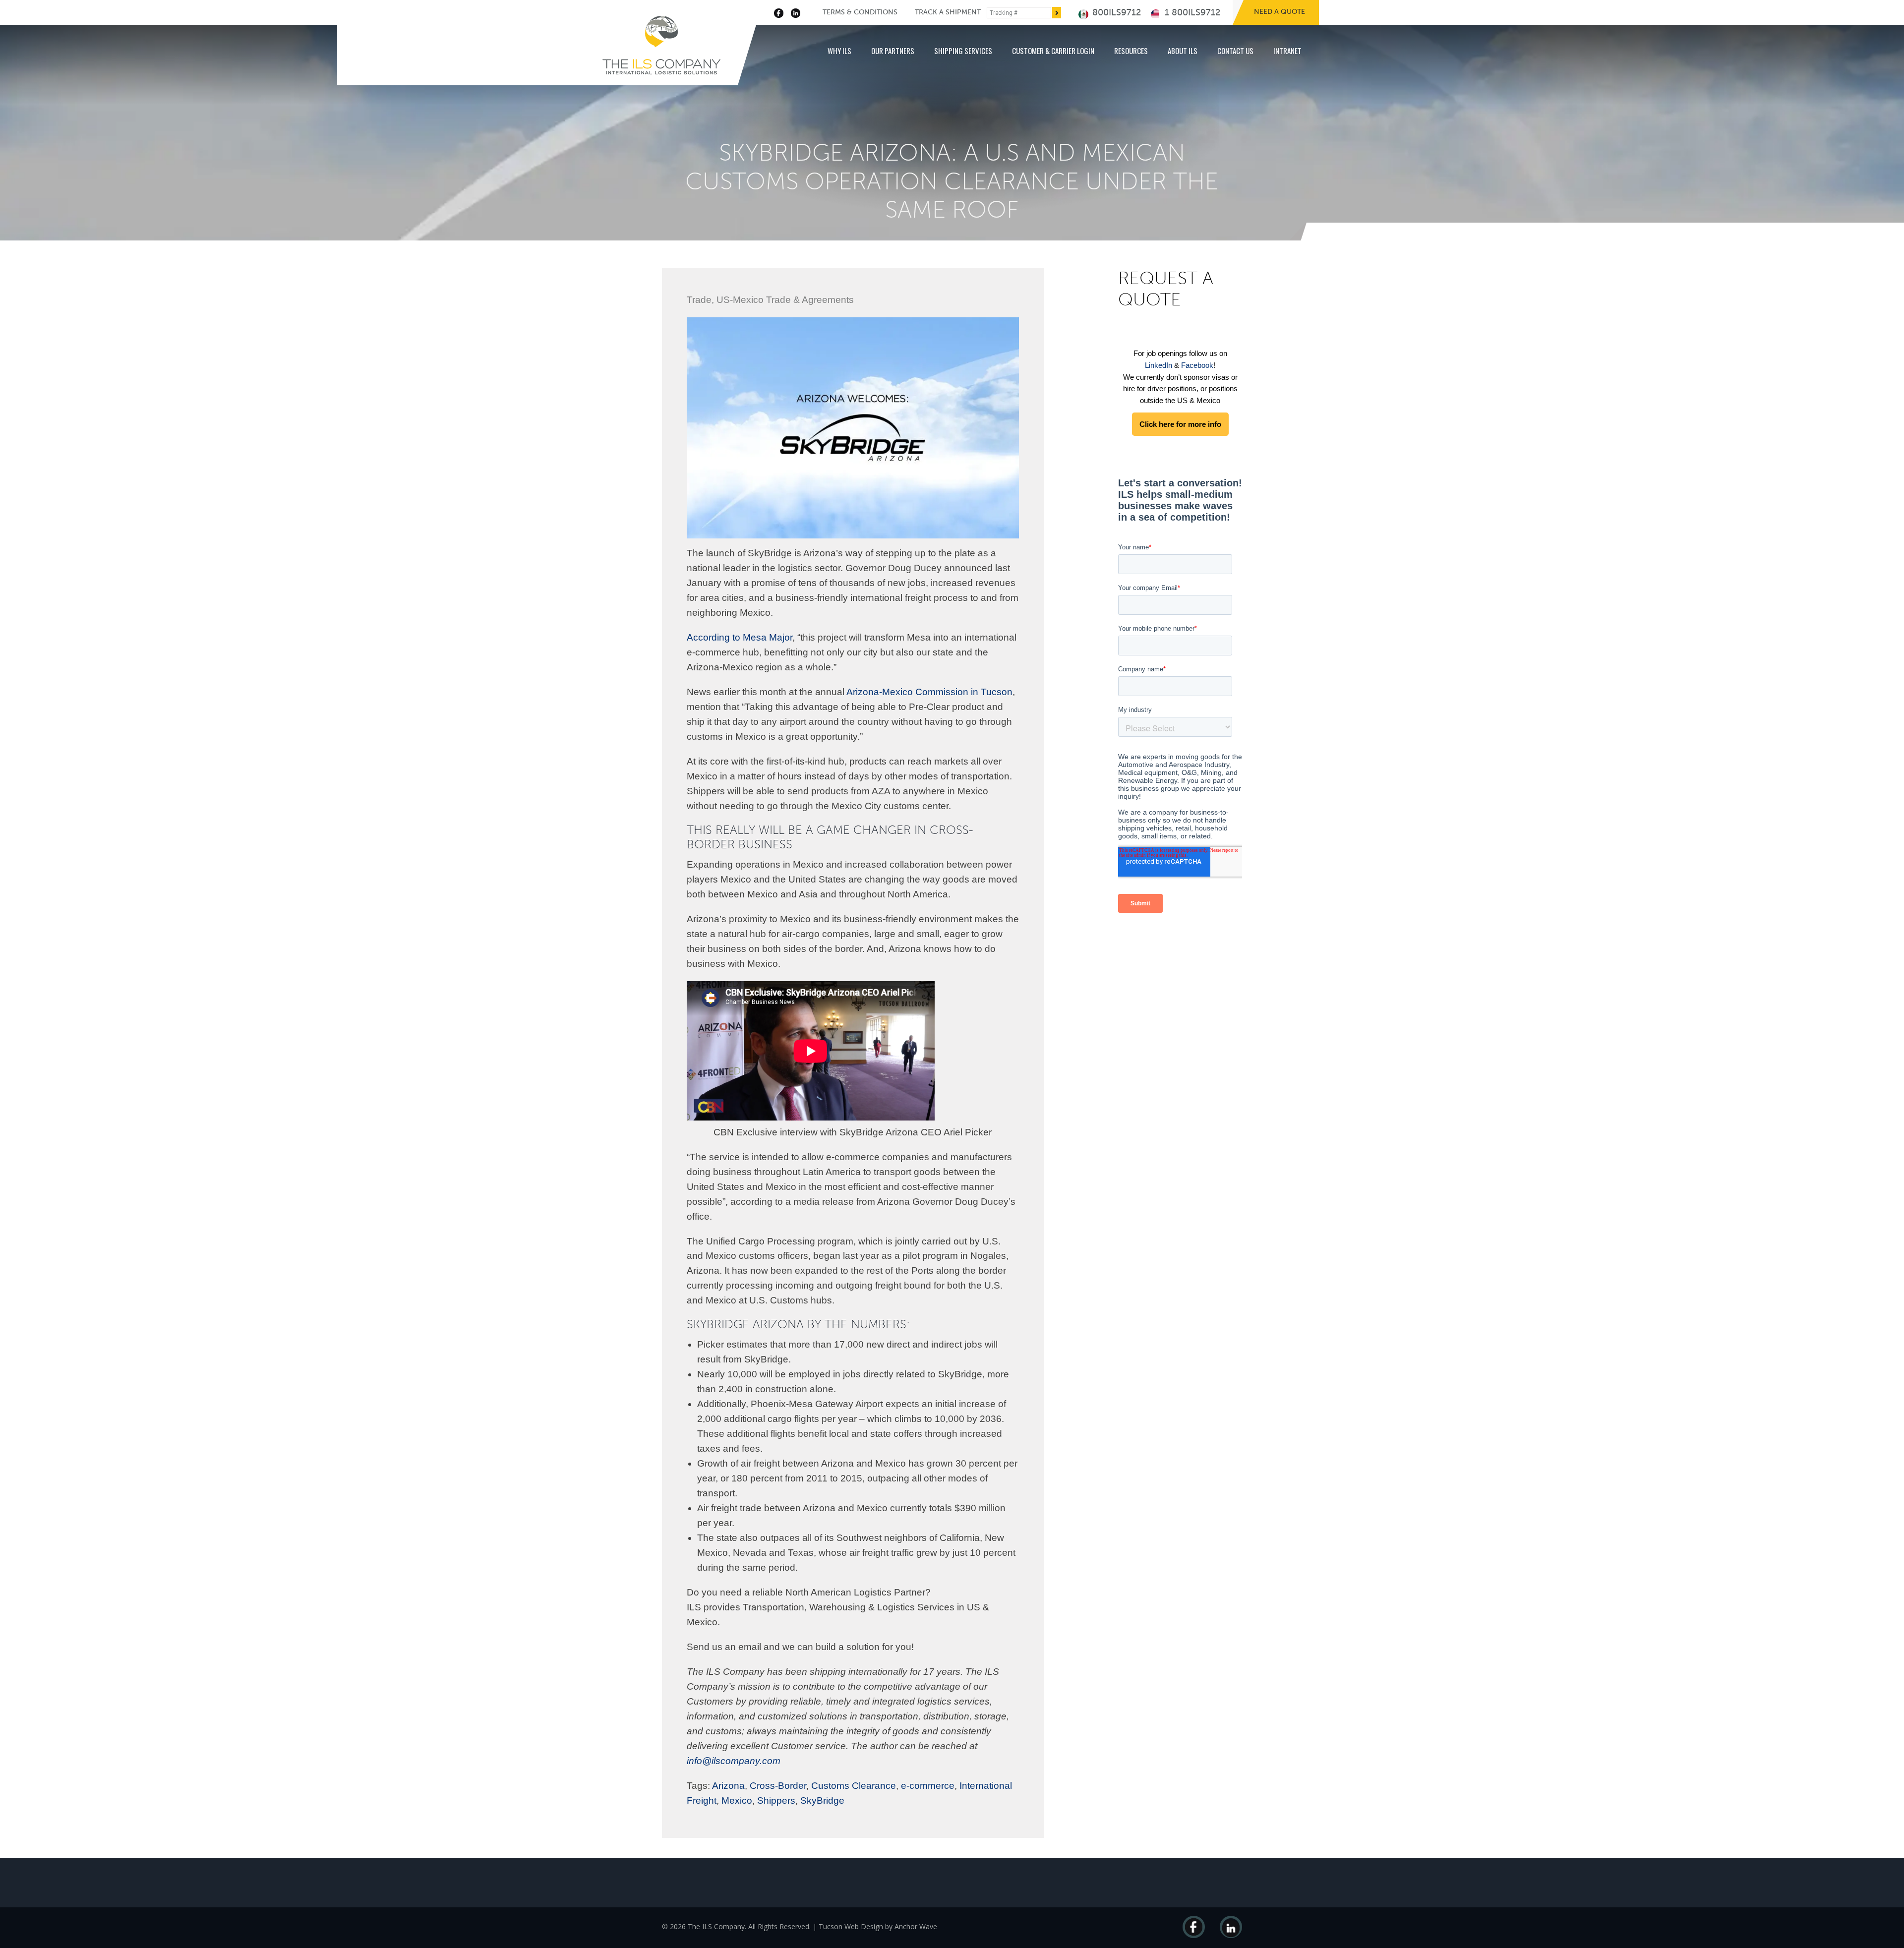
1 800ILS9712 (1191, 12)
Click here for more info (1180, 424)
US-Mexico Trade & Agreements (785, 300)
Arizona (728, 1786)
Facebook (1197, 365)
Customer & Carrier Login (1053, 51)
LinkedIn (1159, 365)
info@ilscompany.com (734, 1761)
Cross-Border (778, 1786)
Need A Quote (1279, 12)
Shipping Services (963, 51)
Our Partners (893, 51)
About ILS (1183, 51)
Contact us (1235, 51)
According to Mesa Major (740, 637)
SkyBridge (822, 1800)
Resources (1131, 51)
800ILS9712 (1115, 12)
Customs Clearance (854, 1786)
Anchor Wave (916, 1926)
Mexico (737, 1800)
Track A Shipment (948, 12)
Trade (699, 300)
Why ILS (839, 51)
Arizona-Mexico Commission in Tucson (929, 692)
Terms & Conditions (860, 12)
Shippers (776, 1800)
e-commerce (928, 1786)
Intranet (1287, 51)
